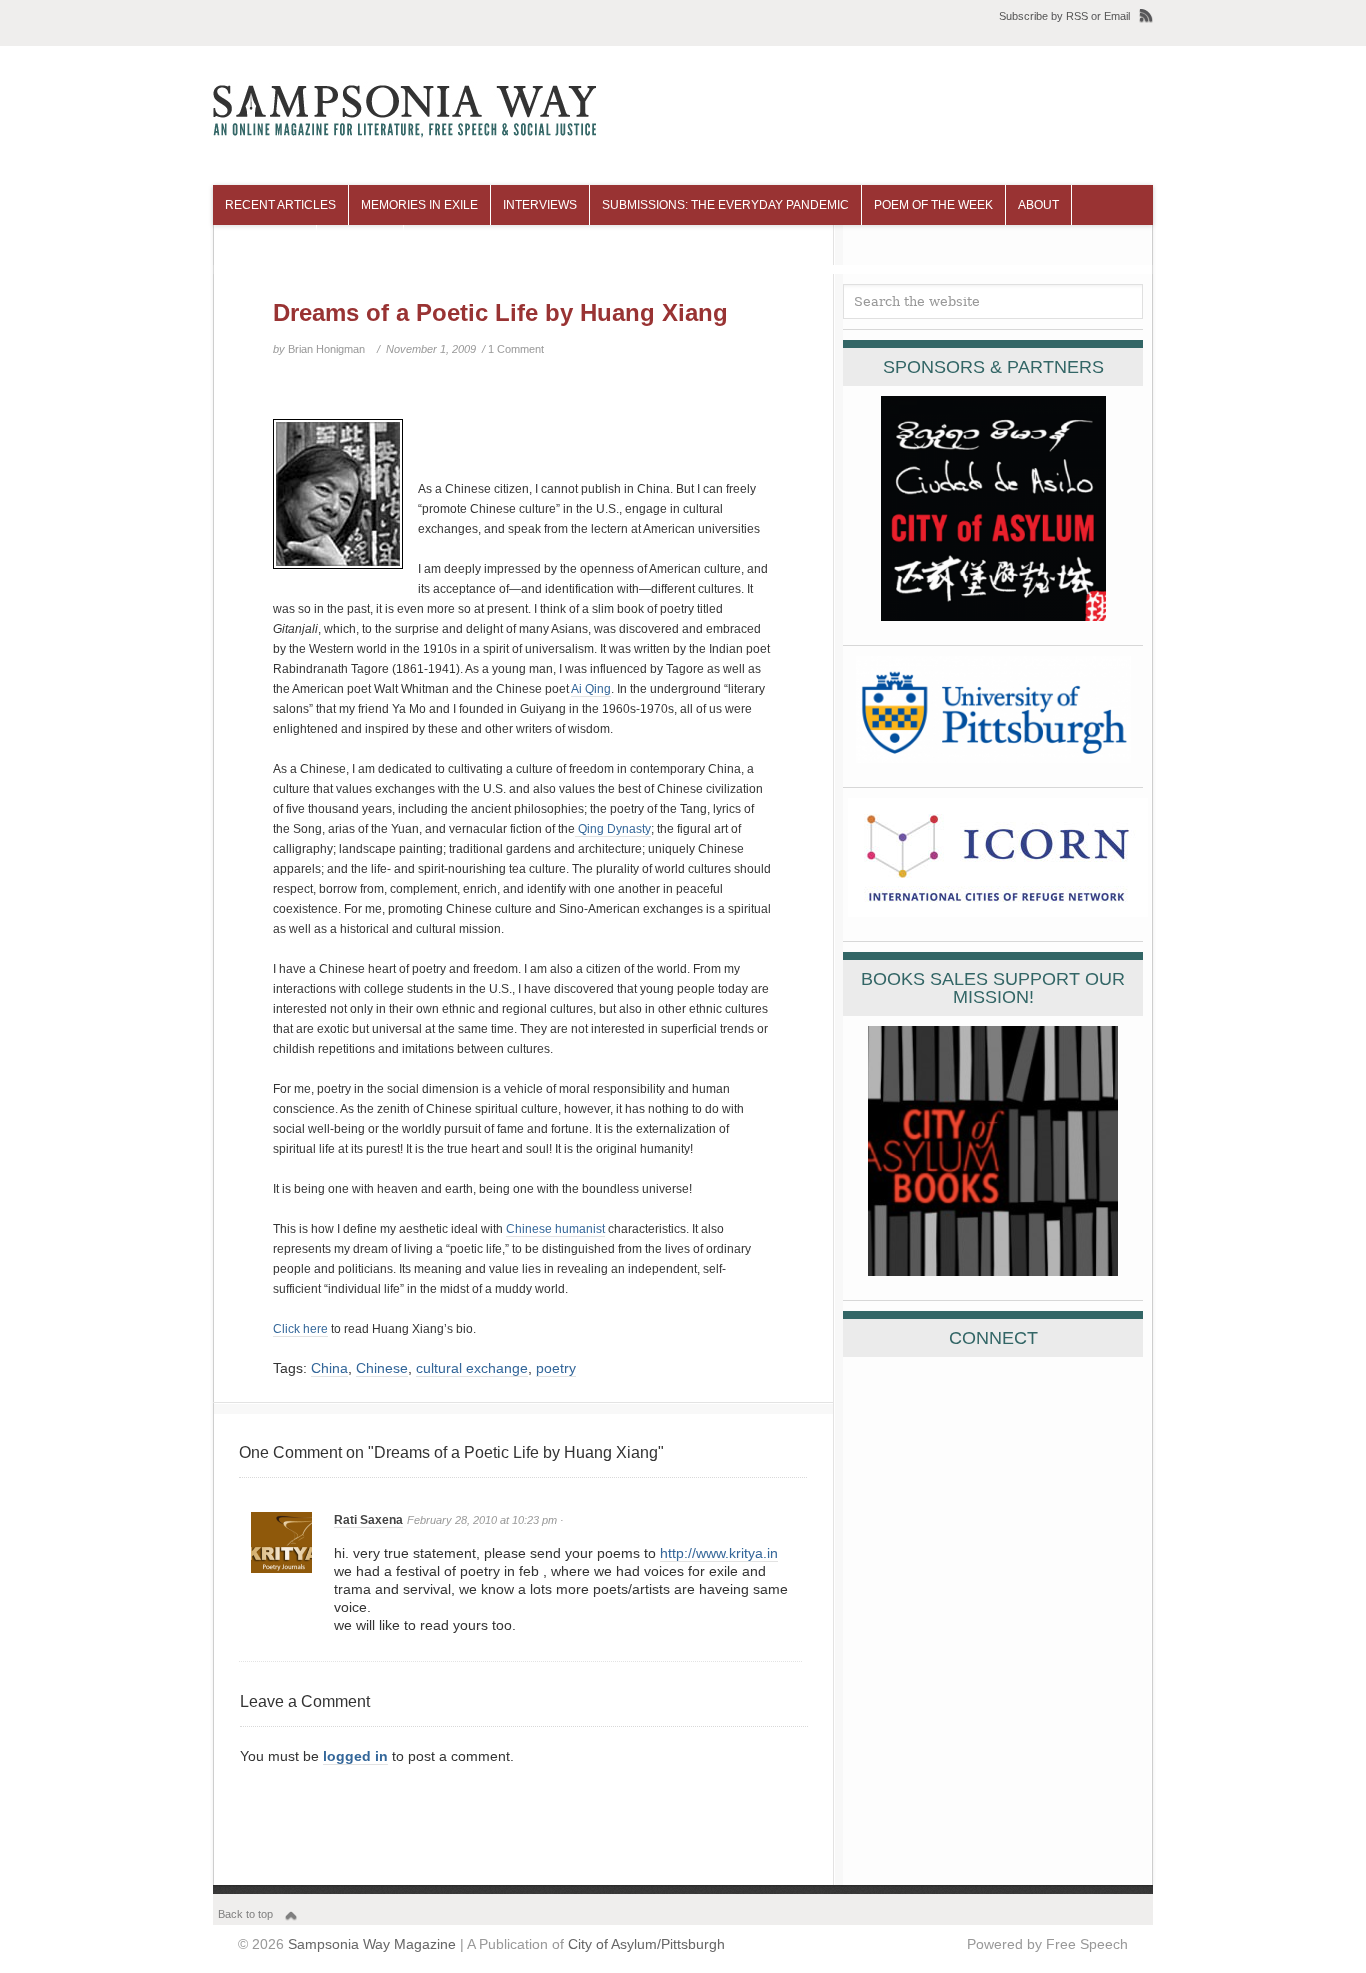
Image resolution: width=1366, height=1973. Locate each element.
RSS (1077, 16)
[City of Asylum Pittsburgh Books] (993, 1271)
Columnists (264, 245)
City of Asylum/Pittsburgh (646, 1944)
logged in (355, 1756)
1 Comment (516, 349)
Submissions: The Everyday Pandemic (725, 205)
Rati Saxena (368, 1520)
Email (1117, 16)
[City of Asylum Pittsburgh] (993, 616)
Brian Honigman (326, 349)
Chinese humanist (555, 1229)
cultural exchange (472, 1368)
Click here (300, 1329)
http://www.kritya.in (719, 1553)
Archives (360, 245)
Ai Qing (591, 689)
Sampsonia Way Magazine (372, 1944)
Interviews (540, 205)
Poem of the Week (933, 205)
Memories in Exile (419, 205)
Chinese (382, 1368)
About (1038, 205)
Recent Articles (280, 205)
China (329, 1368)
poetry (556, 1368)
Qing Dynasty (613, 829)
